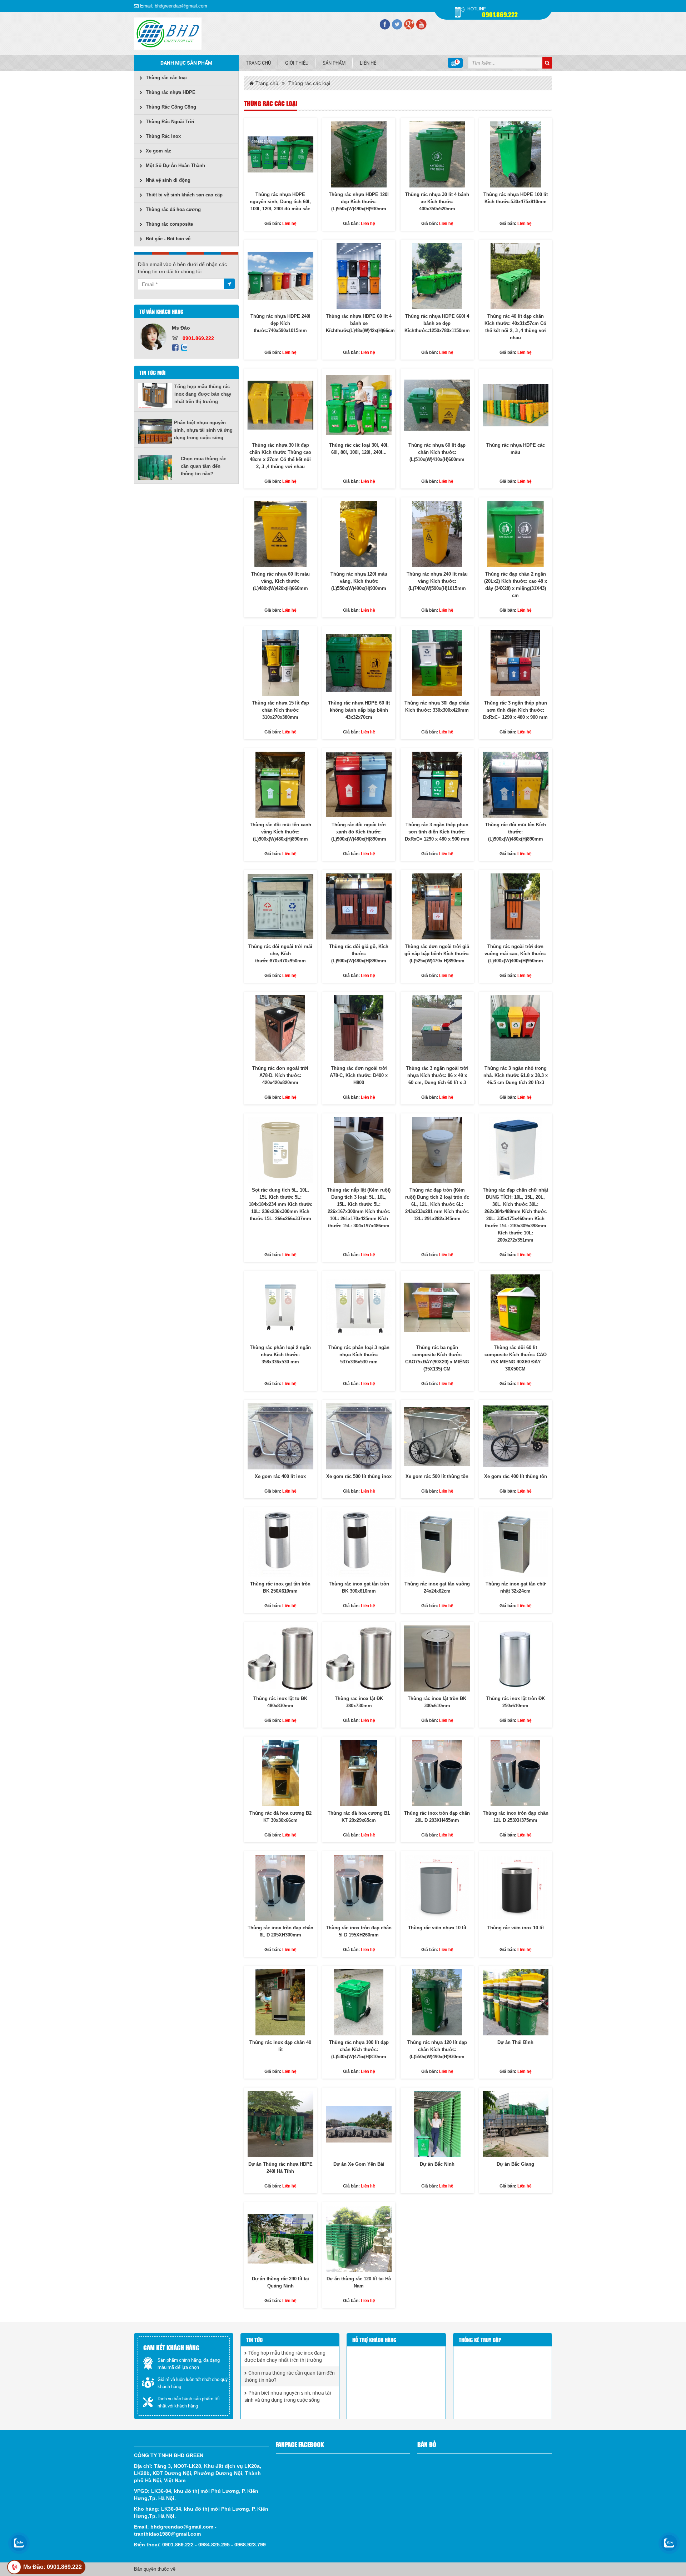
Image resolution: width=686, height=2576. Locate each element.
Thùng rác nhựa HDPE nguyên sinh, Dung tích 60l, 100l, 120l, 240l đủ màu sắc (280, 202)
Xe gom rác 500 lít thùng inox (359, 1476)
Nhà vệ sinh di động (168, 180)
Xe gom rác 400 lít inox (280, 1476)
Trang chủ (258, 63)
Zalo (184, 348)
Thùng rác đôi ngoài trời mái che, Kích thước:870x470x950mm (280, 954)
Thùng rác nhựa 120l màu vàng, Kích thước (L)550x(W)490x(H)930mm (359, 581)
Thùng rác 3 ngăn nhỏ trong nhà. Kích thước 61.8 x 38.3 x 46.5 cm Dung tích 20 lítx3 (516, 1075)
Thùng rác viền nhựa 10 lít (437, 1928)
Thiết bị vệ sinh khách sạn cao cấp (184, 195)
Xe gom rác (158, 151)
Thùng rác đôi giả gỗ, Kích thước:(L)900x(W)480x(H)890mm (359, 954)
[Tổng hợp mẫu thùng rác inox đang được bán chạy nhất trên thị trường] (156, 395)
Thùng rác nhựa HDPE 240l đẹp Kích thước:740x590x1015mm (280, 323)
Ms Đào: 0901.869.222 (53, 2567)
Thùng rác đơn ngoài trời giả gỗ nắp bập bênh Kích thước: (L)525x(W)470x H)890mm (437, 954)
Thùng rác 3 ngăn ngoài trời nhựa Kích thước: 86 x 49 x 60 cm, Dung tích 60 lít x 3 (437, 1075)
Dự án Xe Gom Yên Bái (359, 2164)
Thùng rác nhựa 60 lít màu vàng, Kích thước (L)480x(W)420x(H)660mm (280, 581)
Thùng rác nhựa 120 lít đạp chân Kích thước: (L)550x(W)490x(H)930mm (437, 2049)
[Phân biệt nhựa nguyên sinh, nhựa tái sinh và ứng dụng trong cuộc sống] (156, 431)
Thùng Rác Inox (163, 136)
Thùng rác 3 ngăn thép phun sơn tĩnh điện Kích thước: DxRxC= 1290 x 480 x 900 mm (515, 710)
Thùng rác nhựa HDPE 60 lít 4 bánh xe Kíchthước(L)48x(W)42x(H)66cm (360, 323)
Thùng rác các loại (166, 78)
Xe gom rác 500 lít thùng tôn (437, 1476)
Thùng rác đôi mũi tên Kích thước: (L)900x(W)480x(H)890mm (516, 832)
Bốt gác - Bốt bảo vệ (168, 239)
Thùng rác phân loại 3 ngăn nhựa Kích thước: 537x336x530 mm (359, 1355)
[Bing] (421, 24)
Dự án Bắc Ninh (437, 2164)
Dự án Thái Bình (515, 2042)
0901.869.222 (500, 14)
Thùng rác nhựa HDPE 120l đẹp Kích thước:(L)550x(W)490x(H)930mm (359, 202)
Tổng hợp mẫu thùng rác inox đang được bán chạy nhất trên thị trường (203, 394)
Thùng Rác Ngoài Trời (170, 122)
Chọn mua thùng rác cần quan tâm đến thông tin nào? (203, 466)
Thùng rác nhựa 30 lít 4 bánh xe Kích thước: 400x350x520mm (437, 202)
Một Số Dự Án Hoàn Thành (175, 166)
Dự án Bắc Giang (515, 2164)
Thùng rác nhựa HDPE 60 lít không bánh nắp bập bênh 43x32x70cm (359, 710)
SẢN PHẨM (334, 63)
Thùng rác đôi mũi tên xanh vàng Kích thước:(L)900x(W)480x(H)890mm (280, 832)
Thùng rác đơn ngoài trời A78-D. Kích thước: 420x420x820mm (280, 1075)
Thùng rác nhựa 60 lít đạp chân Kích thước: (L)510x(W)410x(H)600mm (437, 452)
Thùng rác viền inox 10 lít (516, 1928)
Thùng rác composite (169, 224)
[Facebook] (385, 24)
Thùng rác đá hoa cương (173, 209)
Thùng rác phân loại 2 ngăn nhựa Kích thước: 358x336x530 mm (280, 1355)
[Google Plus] (409, 24)
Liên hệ (368, 63)
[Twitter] (397, 24)
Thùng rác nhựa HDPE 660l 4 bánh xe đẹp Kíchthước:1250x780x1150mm (437, 323)
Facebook (175, 348)
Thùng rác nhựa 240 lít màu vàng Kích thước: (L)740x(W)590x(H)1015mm (437, 581)
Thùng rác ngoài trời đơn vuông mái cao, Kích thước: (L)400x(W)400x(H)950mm (515, 954)
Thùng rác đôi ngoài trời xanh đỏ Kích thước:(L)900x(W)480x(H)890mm (359, 832)
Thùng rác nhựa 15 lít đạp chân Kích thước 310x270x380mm (280, 710)
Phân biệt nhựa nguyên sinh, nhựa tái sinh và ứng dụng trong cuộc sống (203, 430)
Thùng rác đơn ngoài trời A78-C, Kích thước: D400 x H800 (359, 1075)
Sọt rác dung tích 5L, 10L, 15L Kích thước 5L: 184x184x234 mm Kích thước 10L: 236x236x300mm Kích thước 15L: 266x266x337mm (280, 1204)
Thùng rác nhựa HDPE (171, 92)
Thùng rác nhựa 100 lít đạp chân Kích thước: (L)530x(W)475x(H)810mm (359, 2049)
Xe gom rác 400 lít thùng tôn (516, 1476)
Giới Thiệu (297, 63)
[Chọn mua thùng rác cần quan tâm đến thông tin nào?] (159, 467)
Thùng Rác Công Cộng (171, 107)
